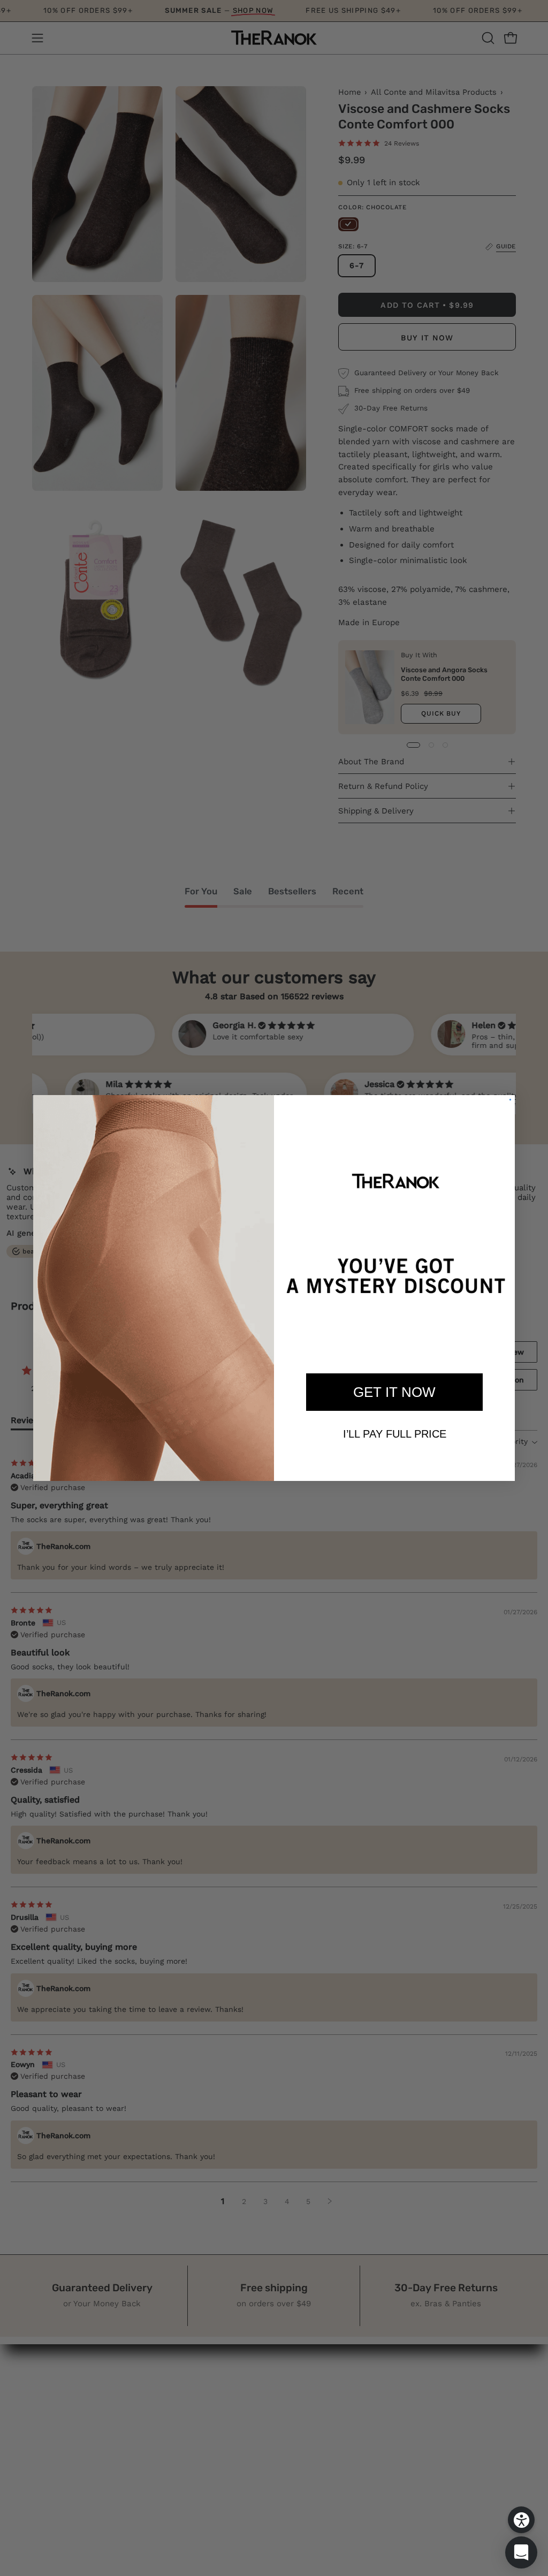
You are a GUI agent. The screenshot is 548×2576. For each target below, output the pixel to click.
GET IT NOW (394, 1392)
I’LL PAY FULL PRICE (395, 1434)
